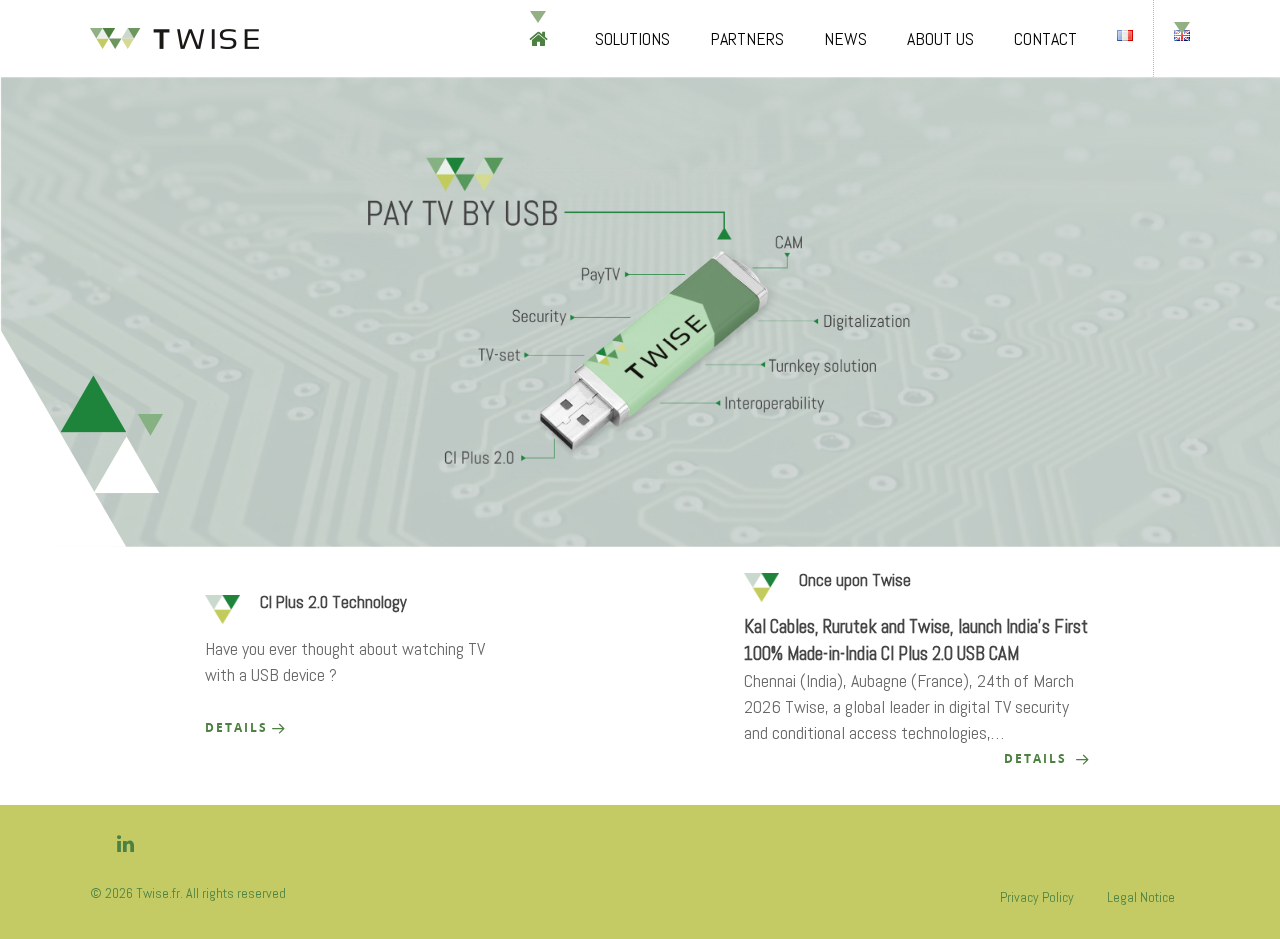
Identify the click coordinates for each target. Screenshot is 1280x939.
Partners (747, 38)
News (845, 38)
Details (236, 727)
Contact (1045, 38)
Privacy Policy (1037, 897)
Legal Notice (1141, 897)
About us (940, 38)
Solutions (632, 38)
